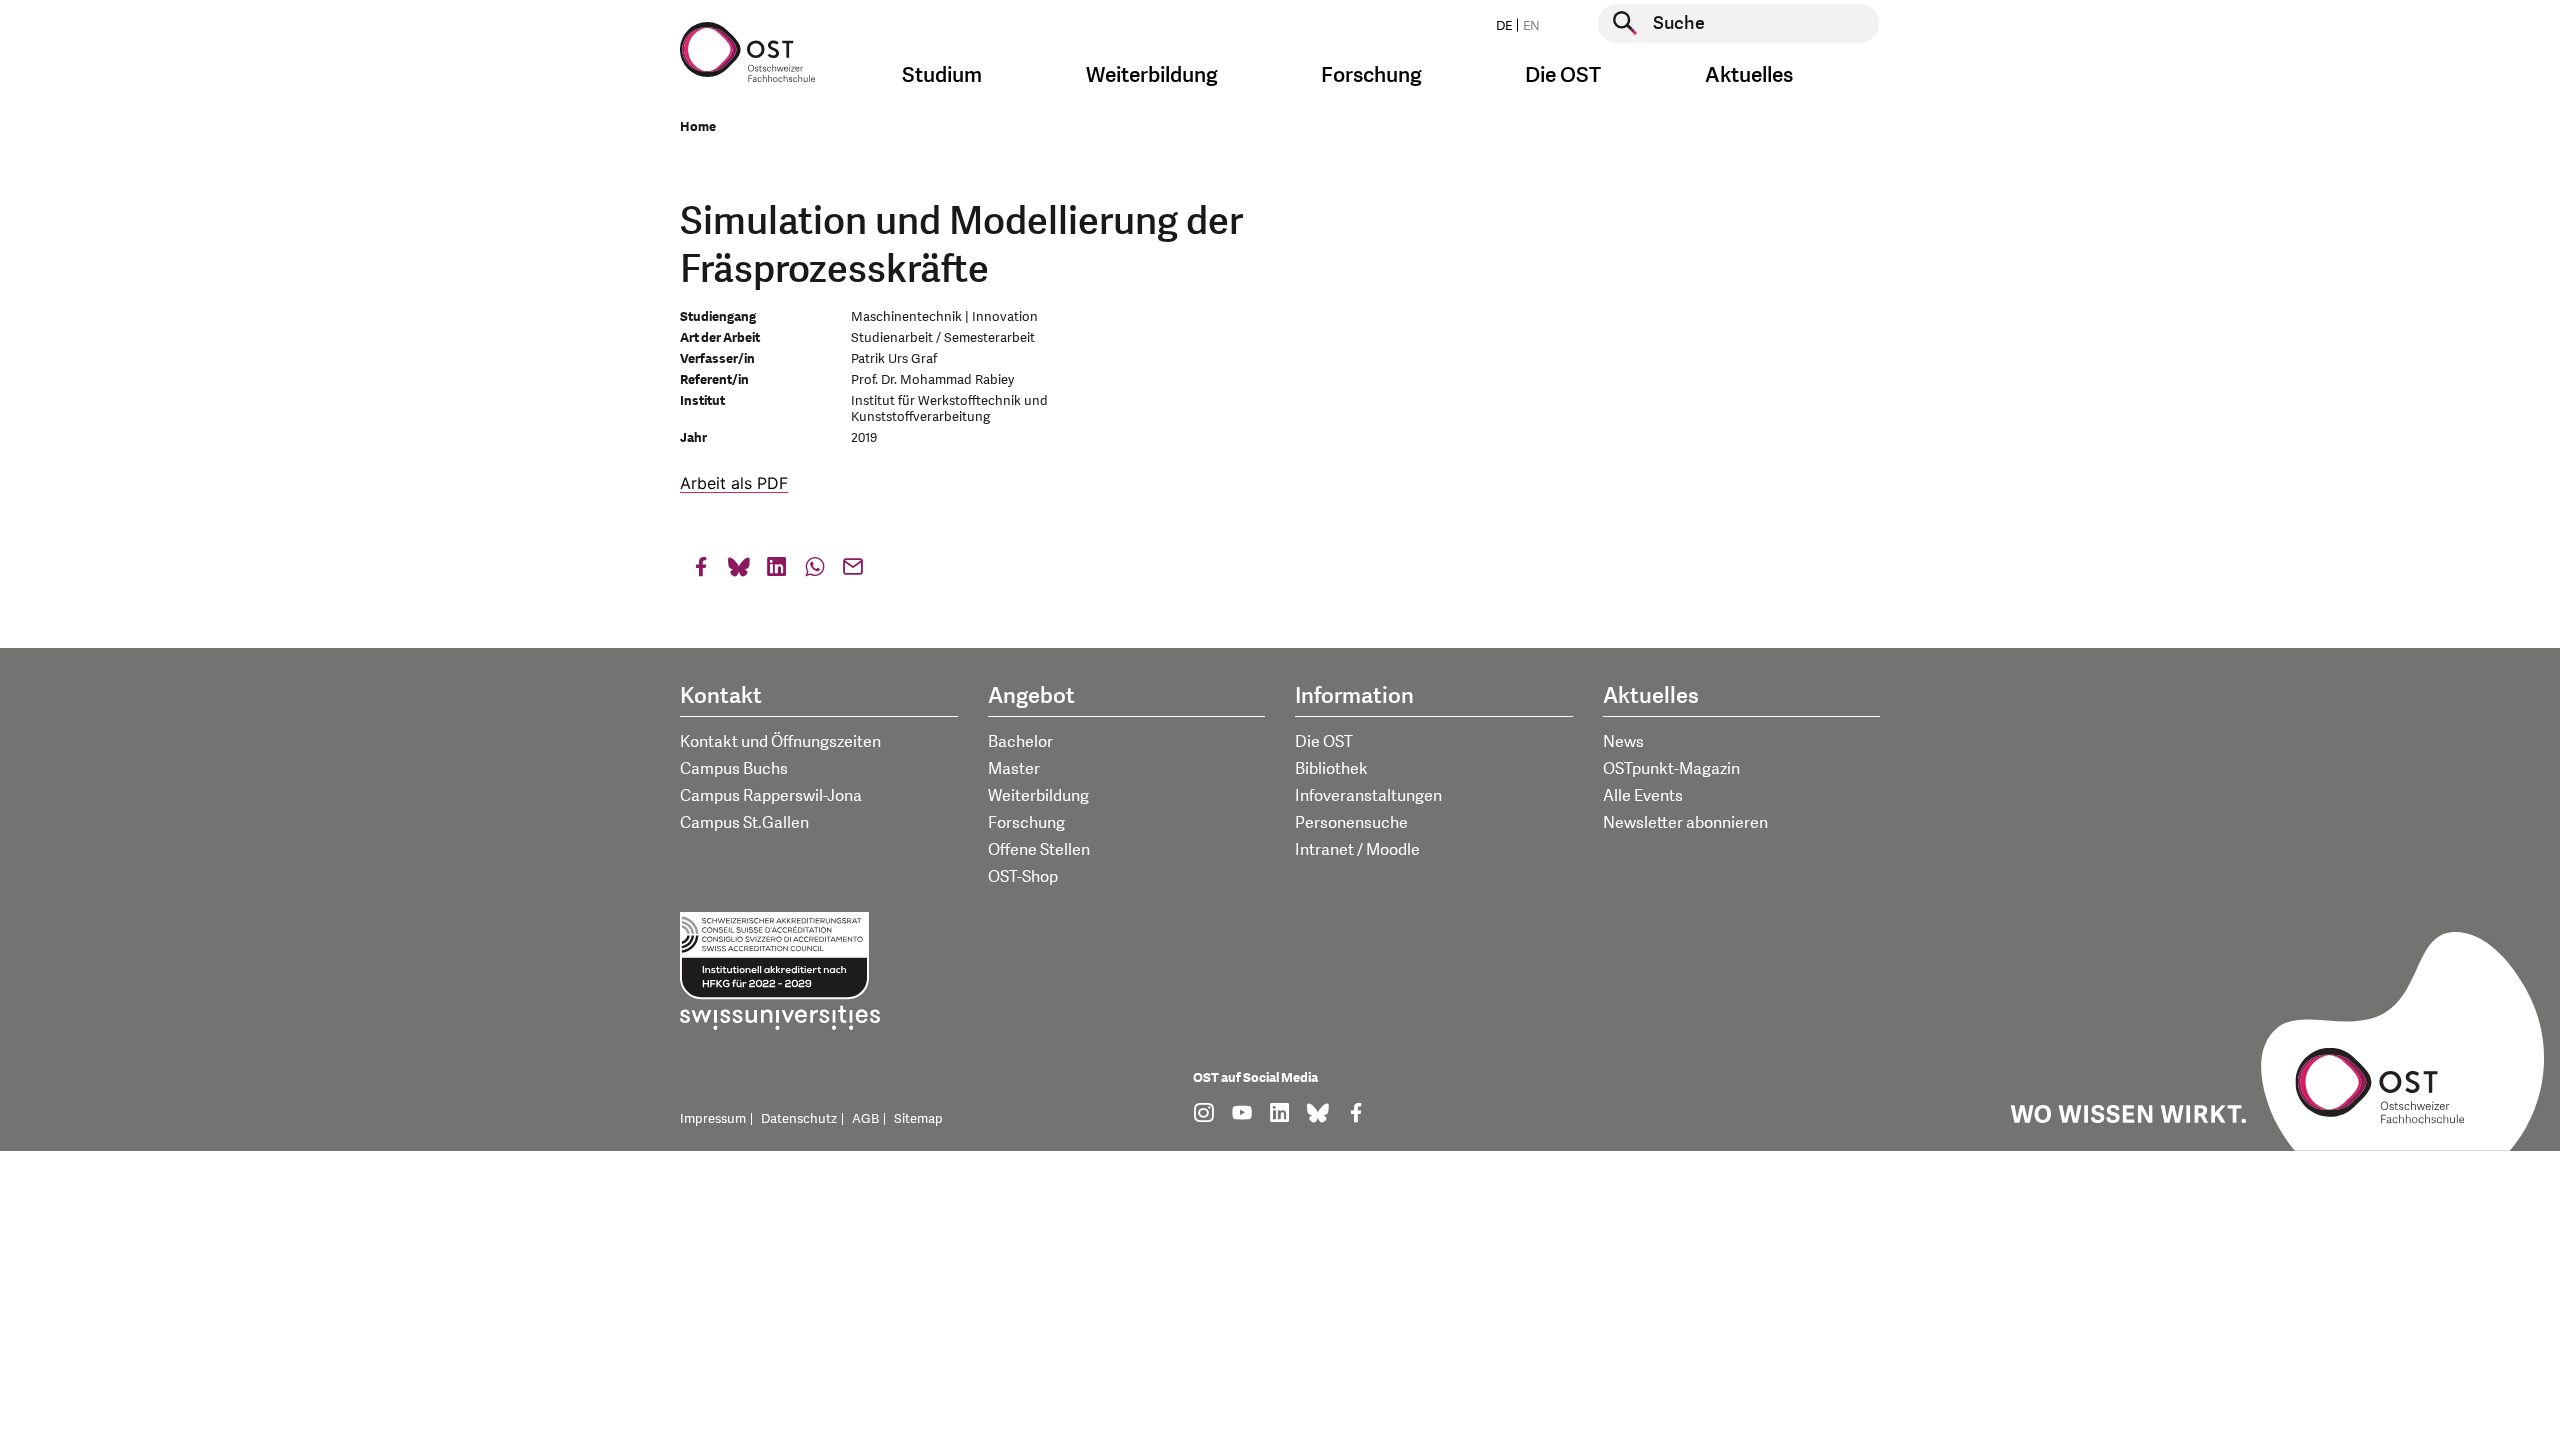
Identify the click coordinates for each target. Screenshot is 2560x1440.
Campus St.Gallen (744, 823)
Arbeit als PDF (734, 483)
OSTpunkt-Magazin (1671, 769)
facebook (701, 571)
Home (698, 127)
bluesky (739, 571)
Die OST (1324, 742)
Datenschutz (799, 1119)
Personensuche (1351, 823)
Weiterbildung (1038, 796)
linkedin (777, 571)
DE (1504, 26)
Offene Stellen (1039, 850)
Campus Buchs (734, 769)
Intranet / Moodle (1357, 850)
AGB (865, 1119)
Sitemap (918, 1119)
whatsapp (815, 571)
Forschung (1026, 823)
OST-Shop (1023, 877)
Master (1014, 769)
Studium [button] (942, 75)
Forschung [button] (1371, 75)
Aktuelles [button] (1749, 75)
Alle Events (1643, 796)
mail (853, 571)
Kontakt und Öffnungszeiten (780, 742)
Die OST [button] (1563, 75)
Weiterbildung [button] (1152, 75)
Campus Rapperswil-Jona (771, 796)
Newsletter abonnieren (1685, 823)
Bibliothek (1331, 769)
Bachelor (1020, 742)
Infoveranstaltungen (1368, 796)
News (1623, 742)
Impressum (713, 1119)
